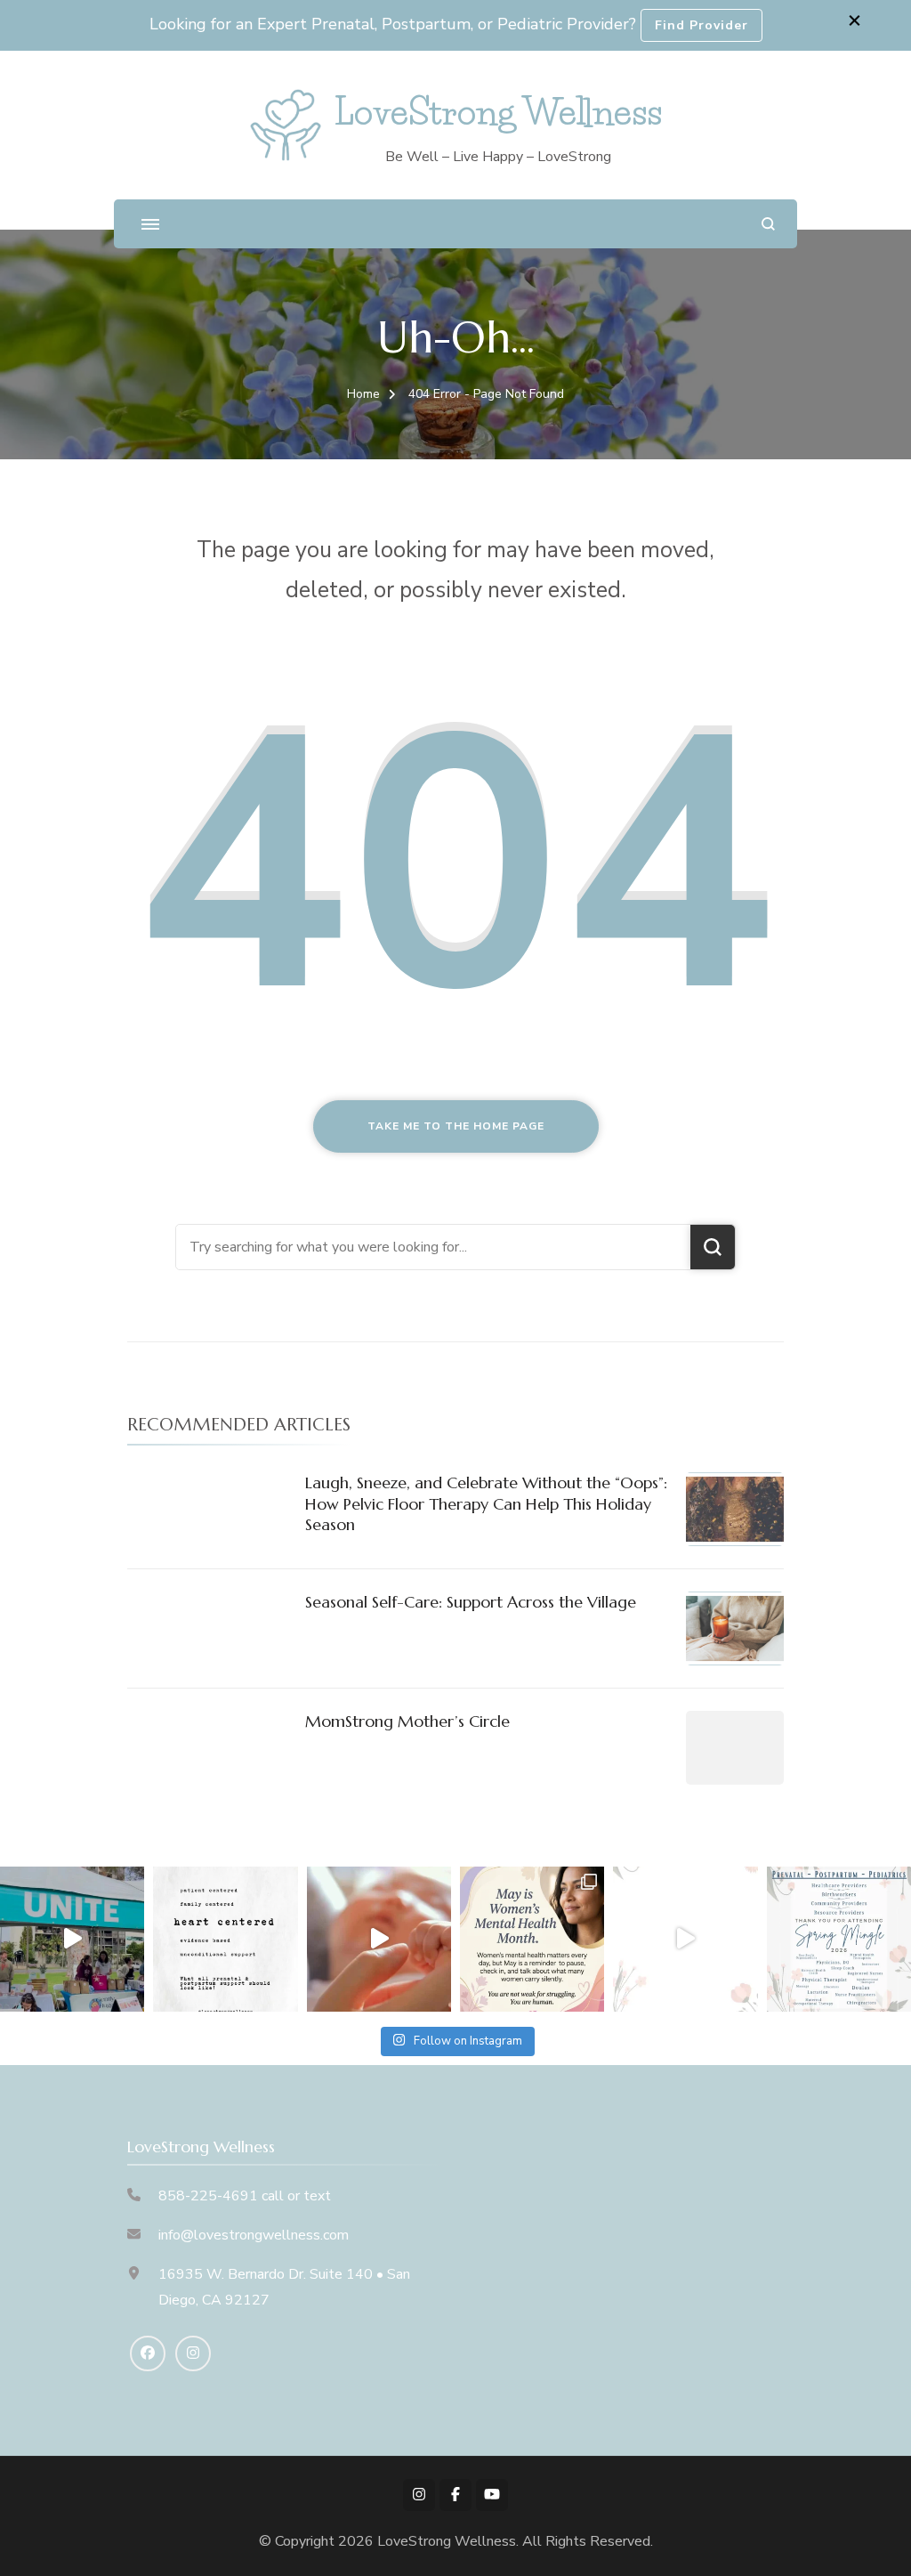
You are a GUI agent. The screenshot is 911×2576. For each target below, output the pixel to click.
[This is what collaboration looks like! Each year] (685, 1939)
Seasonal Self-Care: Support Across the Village (471, 1602)
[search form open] (768, 224)
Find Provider (701, 25)
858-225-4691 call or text (245, 2196)
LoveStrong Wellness (498, 112)
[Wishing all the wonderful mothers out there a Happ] (379, 1939)
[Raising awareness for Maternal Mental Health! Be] (532, 1939)
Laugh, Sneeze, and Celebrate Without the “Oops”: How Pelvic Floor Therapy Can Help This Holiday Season (486, 1503)
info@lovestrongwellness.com (254, 2235)
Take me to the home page (456, 1126)
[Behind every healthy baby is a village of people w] (72, 1939)
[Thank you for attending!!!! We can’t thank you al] (839, 1939)
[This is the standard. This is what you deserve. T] (225, 1939)
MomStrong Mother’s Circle (407, 1721)
